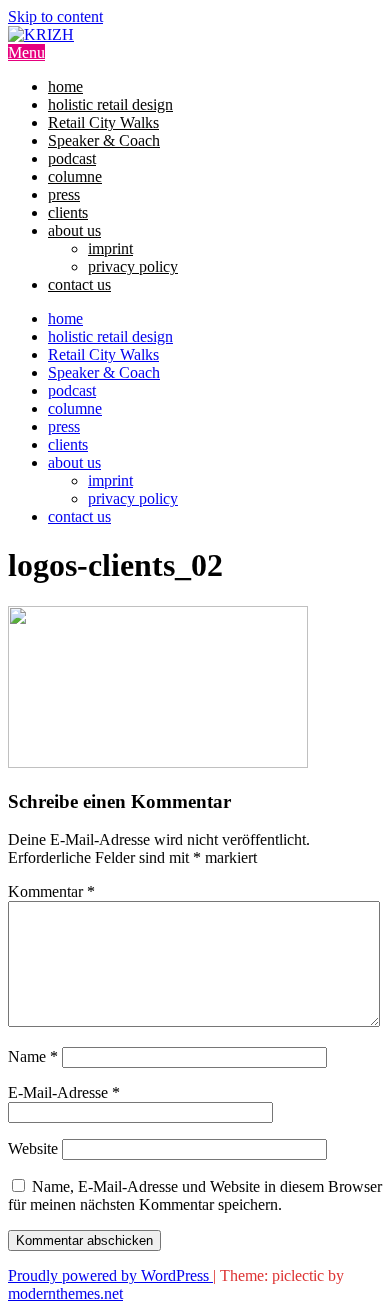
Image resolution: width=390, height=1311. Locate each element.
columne (75, 176)
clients (68, 212)
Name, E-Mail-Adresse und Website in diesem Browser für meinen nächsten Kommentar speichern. (195, 1195)
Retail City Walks (103, 122)
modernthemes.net (65, 1293)
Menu (26, 52)
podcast (72, 158)
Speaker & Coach (104, 140)
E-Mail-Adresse (64, 1092)
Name (33, 1056)
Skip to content (55, 16)
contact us (79, 284)
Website (33, 1148)
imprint (110, 248)
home (65, 86)
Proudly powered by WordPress (110, 1275)
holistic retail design (110, 104)
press (64, 194)
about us (74, 230)
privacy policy (133, 266)
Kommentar (51, 891)
